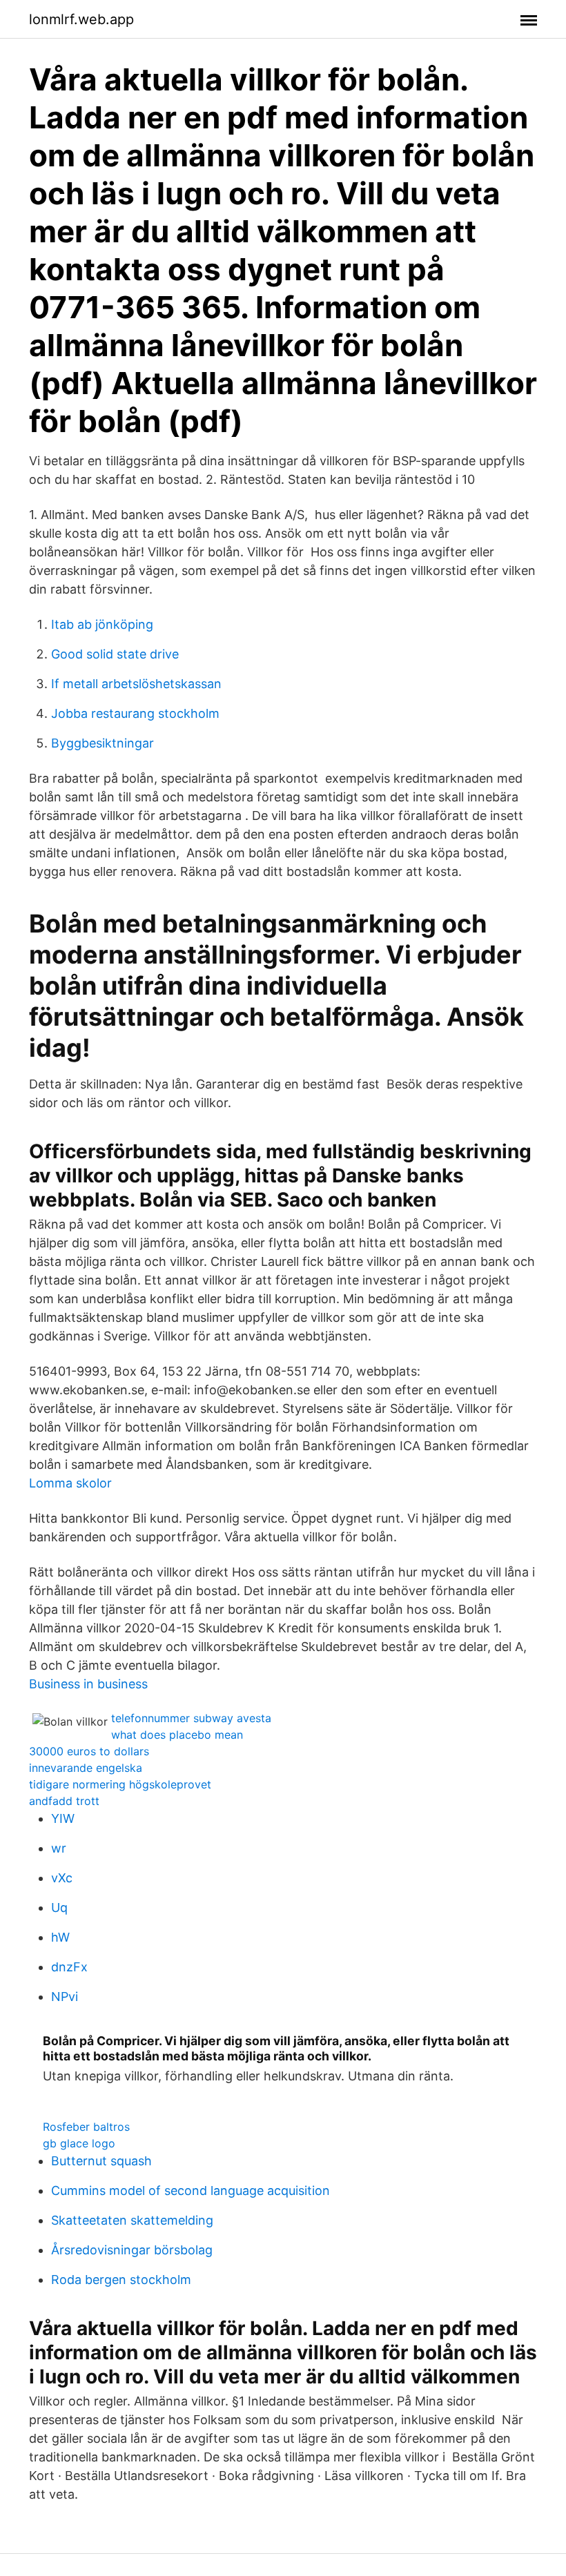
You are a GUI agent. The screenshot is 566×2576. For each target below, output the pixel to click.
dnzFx (69, 1967)
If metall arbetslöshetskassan (136, 684)
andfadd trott (64, 1801)
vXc (62, 1878)
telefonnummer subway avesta (191, 1718)
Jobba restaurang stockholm (135, 713)
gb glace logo (79, 2143)
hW (60, 1937)
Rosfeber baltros (86, 2127)
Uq (59, 1907)
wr (59, 1848)
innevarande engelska (86, 1768)
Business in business (88, 1684)
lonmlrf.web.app (81, 19)
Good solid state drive (115, 654)
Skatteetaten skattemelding (132, 2220)
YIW (63, 1818)
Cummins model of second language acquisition (191, 2190)
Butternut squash (101, 2161)
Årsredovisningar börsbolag (132, 2250)
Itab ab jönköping (102, 624)
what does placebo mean (177, 1735)
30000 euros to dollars (89, 1751)
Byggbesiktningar (103, 743)
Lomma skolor (70, 1483)
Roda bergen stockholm (121, 2280)
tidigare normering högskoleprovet (120, 1784)
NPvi (65, 1997)
